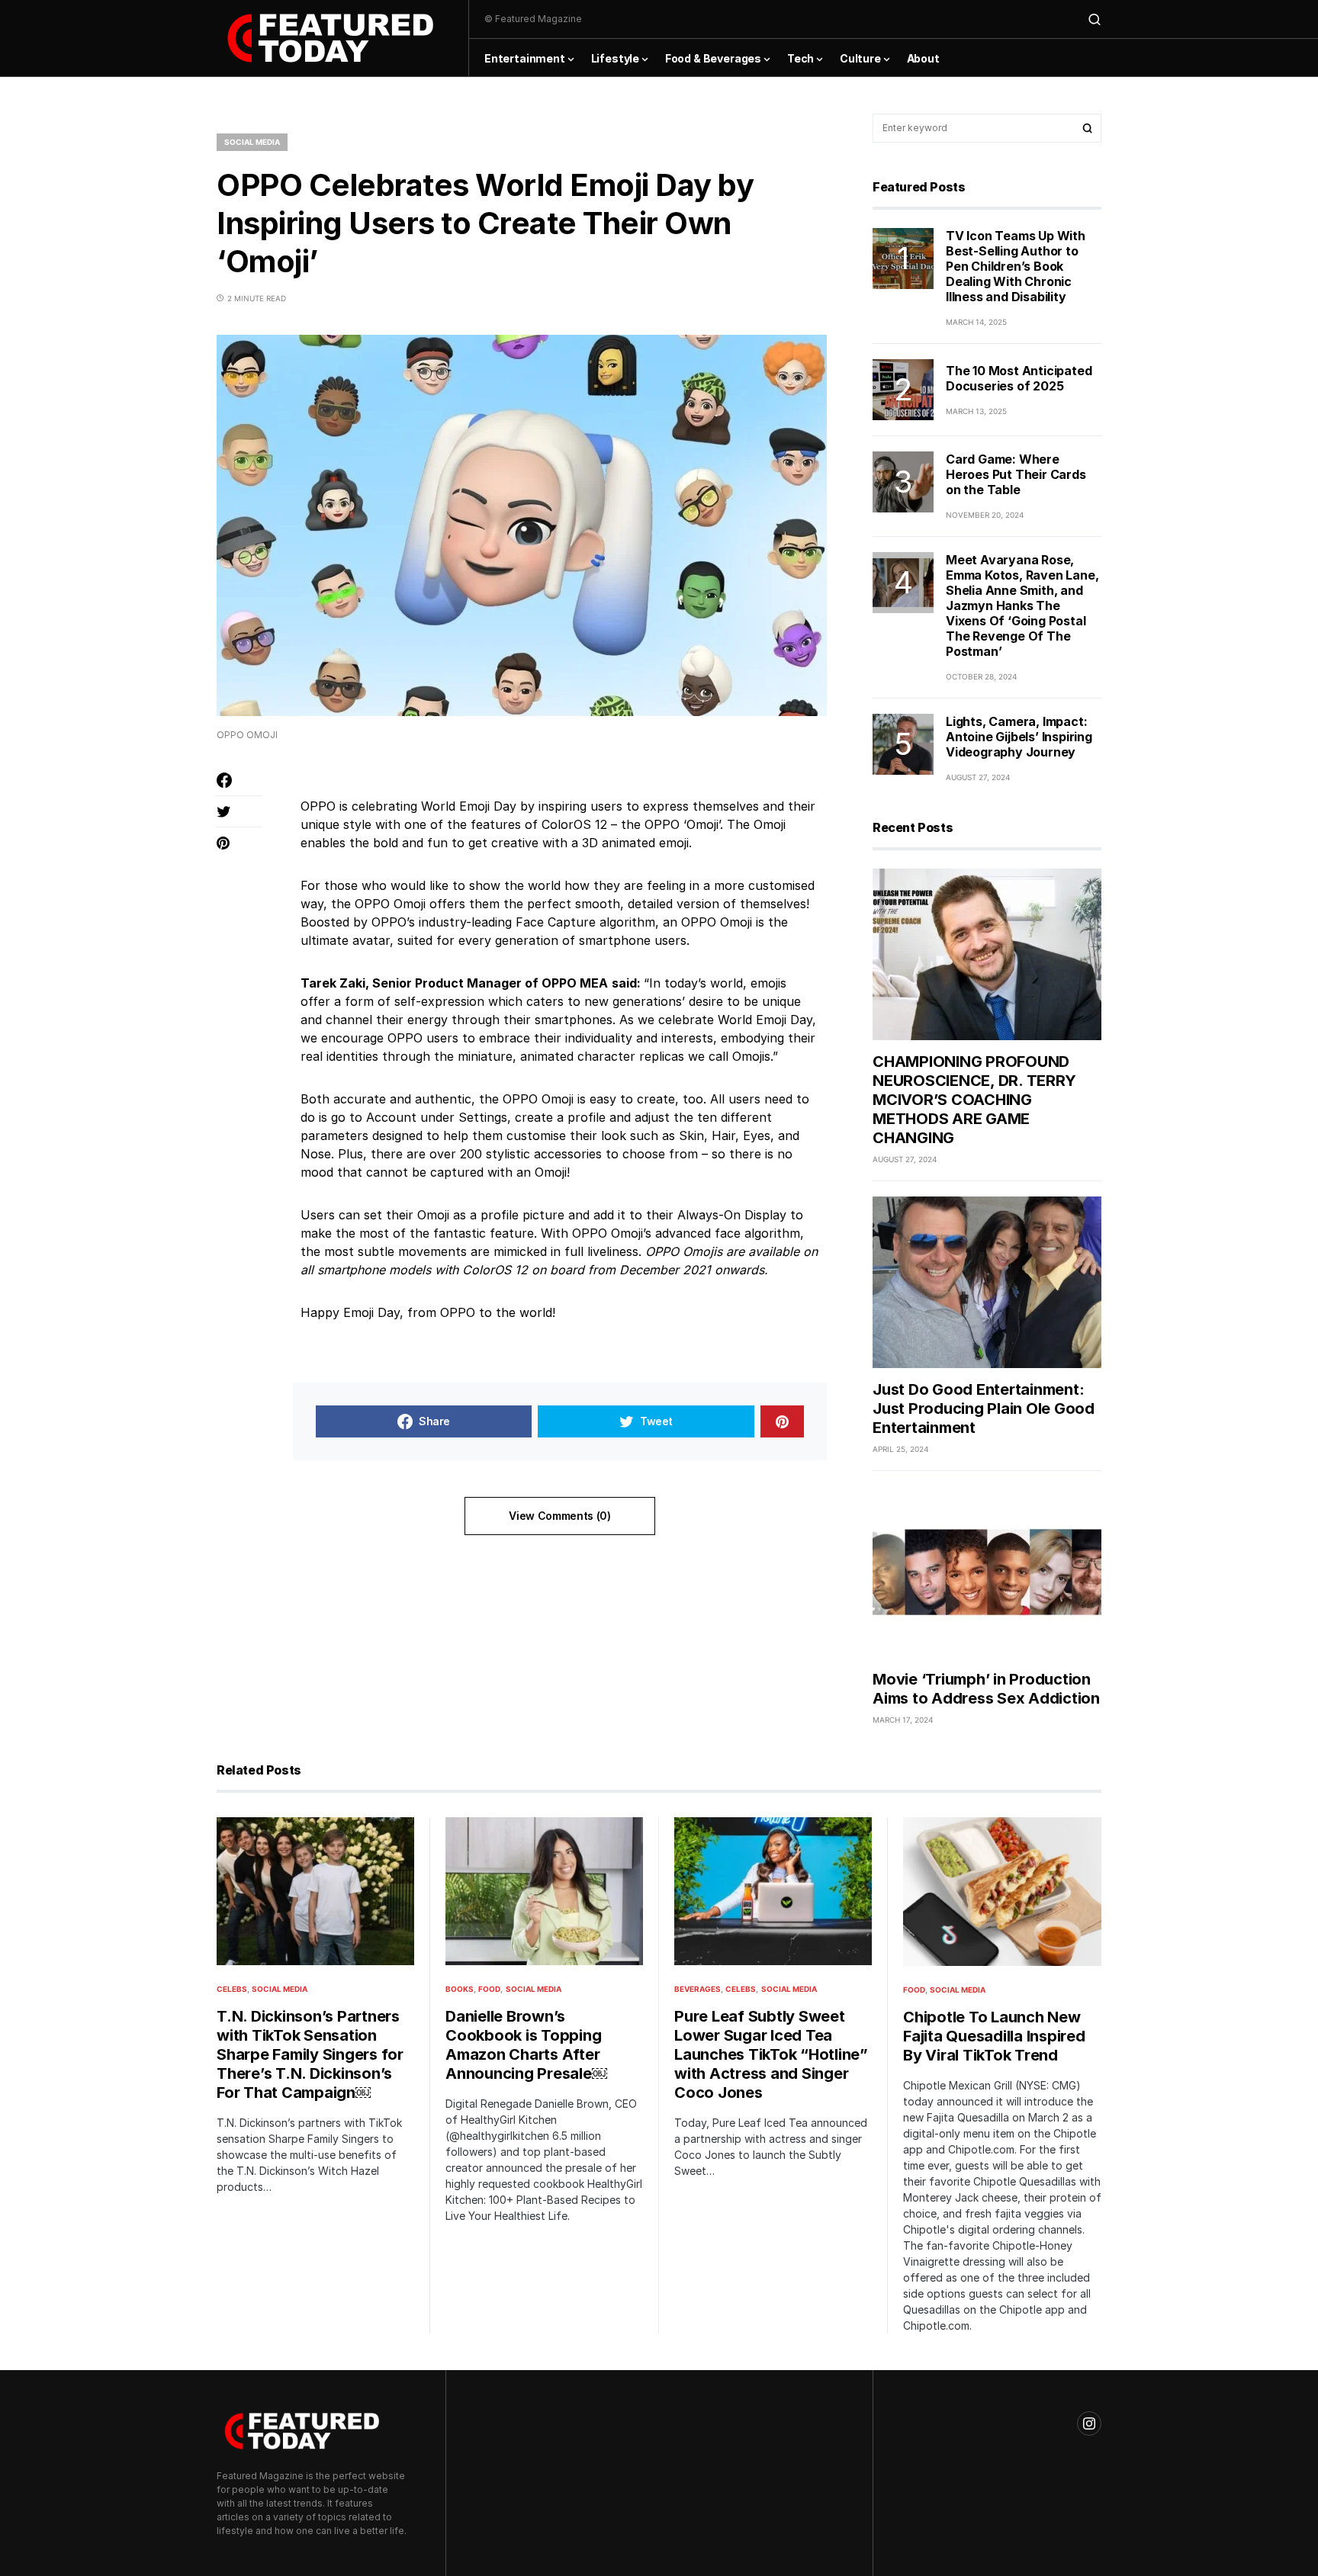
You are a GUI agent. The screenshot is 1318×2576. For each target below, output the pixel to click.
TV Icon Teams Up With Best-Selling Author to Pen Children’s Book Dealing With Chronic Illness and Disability (1016, 266)
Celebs (232, 1989)
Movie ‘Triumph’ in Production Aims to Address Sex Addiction (986, 1689)
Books (460, 1989)
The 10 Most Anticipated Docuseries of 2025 (1019, 378)
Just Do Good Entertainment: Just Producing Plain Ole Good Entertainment (984, 1408)
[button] (1095, 19)
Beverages (698, 1989)
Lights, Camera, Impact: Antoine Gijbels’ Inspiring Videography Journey (1019, 737)
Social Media (252, 142)
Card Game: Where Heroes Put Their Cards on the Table (1016, 474)
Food (489, 1989)
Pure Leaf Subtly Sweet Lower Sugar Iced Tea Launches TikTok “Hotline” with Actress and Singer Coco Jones (771, 2054)
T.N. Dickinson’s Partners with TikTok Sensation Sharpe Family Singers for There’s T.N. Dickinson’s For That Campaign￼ (310, 2054)
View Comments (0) (559, 1516)
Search (1088, 128)
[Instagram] (1089, 2423)
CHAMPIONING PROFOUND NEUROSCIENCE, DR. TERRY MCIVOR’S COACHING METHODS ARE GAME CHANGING (974, 1100)
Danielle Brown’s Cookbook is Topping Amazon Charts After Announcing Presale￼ (526, 2045)
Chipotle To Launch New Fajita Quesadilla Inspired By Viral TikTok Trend (994, 2036)
